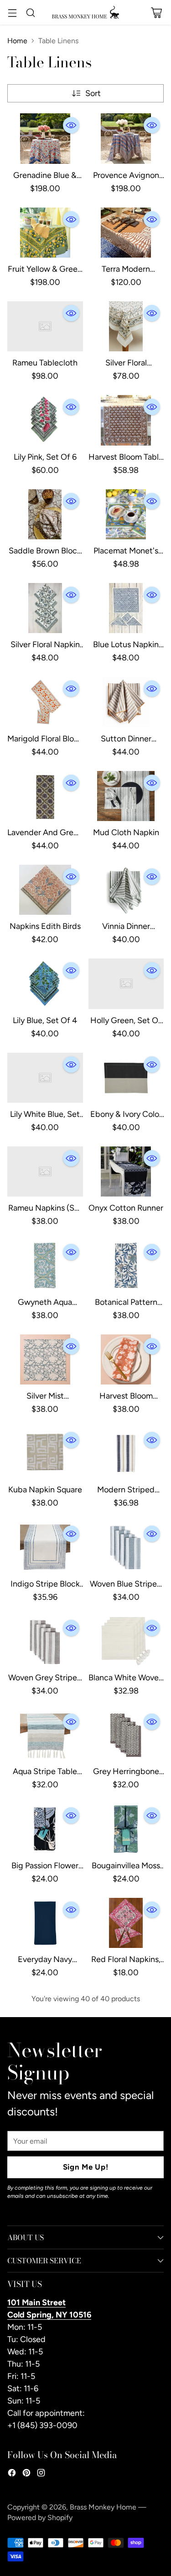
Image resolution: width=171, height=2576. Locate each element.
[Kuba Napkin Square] (45, 1453)
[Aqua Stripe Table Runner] (45, 1735)
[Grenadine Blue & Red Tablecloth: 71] (45, 138)
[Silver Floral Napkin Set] (45, 608)
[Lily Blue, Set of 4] (45, 984)
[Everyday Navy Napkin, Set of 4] (45, 1923)
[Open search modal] (30, 13)
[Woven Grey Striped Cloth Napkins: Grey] (45, 1641)
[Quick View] (71, 125)
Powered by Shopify (40, 2518)
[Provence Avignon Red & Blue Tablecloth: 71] (126, 138)
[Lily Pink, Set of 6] (45, 420)
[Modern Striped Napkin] (126, 1453)
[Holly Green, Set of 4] (126, 984)
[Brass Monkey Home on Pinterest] (26, 2475)
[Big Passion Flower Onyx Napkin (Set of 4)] (45, 1829)
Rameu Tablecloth (45, 363)
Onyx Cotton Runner (126, 1208)
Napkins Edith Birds (45, 926)
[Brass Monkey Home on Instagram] (41, 2475)
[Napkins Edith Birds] (45, 890)
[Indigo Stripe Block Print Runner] (45, 1547)
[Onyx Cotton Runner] (126, 1171)
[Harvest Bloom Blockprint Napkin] (126, 1359)
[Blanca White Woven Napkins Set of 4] (126, 1641)
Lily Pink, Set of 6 (45, 457)
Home (17, 41)
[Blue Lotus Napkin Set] (126, 608)
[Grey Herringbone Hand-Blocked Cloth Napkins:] (126, 1735)
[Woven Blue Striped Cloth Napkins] (126, 1547)
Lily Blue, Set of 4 (45, 1020)
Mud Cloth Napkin (126, 832)
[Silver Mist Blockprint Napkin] (45, 1359)
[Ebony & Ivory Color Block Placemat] (126, 1078)
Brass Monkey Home (103, 2507)
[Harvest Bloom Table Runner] (126, 420)
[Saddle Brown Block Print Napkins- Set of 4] (45, 514)
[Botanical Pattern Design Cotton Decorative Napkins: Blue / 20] (126, 1265)
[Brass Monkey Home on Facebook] (12, 2475)
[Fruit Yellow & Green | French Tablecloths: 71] (45, 233)
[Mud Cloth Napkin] (126, 796)
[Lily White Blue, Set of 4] (45, 1078)
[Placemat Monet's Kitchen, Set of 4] (126, 514)
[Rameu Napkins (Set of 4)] (45, 1171)
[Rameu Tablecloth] (45, 326)
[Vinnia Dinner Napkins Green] (126, 890)
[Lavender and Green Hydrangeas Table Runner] (45, 796)
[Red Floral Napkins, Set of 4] (126, 1923)
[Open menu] (12, 13)
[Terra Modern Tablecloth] (126, 233)
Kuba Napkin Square (45, 1490)
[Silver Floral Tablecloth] (126, 326)
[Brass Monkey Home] (86, 12)
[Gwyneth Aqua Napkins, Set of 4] (45, 1265)
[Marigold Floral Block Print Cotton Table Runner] (45, 702)
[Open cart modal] (156, 13)
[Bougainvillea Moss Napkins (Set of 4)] (126, 1829)
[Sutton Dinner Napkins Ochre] (126, 702)
